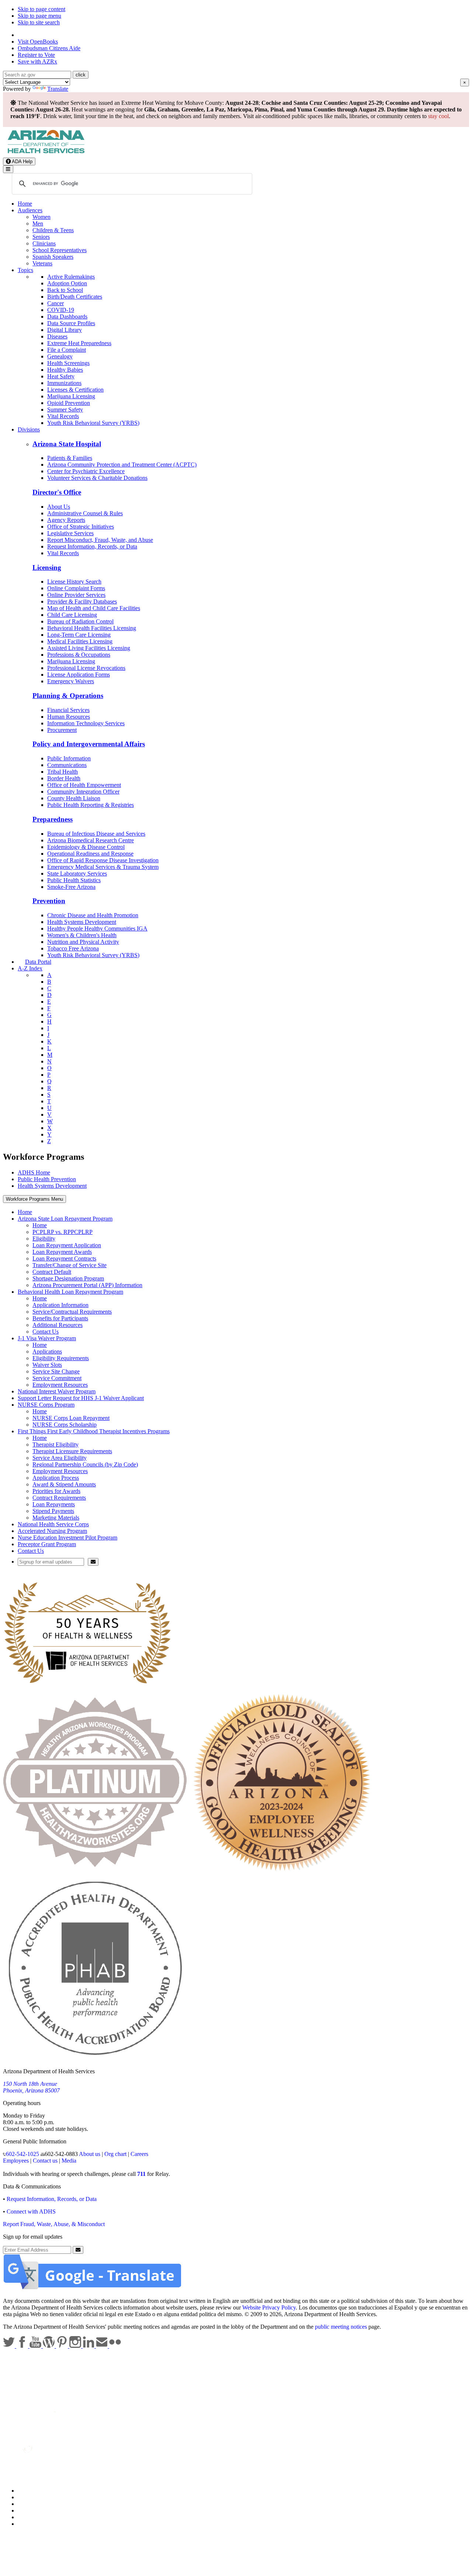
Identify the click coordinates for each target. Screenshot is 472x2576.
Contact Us (46, 1332)
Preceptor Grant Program (47, 1544)
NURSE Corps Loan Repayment (71, 1418)
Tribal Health (63, 772)
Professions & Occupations (79, 655)
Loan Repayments (54, 1504)
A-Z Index (30, 968)
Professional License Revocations (86, 668)
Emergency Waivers (71, 681)
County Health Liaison (74, 798)
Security (27, 2517)
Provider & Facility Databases (82, 601)
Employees (16, 2161)
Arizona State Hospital (67, 444)
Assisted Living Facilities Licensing (89, 648)
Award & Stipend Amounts (64, 1484)
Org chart (115, 2154)
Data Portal (38, 962)
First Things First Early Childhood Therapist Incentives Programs (94, 1431)
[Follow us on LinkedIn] (89, 2346)
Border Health (64, 778)
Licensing (47, 568)
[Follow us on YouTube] (36, 2346)
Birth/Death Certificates (75, 297)
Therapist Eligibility (55, 1445)
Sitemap (27, 2524)
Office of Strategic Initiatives (81, 527)
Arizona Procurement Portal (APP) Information (87, 1285)
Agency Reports (66, 520)
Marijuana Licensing (71, 396)
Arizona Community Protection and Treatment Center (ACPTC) (122, 465)
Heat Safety (61, 376)
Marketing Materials (56, 1518)
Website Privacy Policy (269, 2307)
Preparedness (53, 819)
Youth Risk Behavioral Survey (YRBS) (93, 423)
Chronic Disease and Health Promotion (93, 915)
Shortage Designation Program (68, 1278)
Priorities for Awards (56, 1491)
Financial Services (68, 710)
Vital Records (63, 416)
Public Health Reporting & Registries (91, 805)
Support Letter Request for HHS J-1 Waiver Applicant (81, 1398)
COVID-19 (61, 310)
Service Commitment (57, 1378)
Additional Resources (58, 1325)
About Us (59, 507)
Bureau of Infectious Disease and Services (96, 834)
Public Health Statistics (74, 880)
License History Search (74, 582)
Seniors (41, 237)
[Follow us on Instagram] (76, 2346)
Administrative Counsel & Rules (85, 513)
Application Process (56, 1478)
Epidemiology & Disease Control (86, 847)
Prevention (49, 901)
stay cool (438, 116)
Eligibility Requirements (61, 1358)
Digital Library (65, 330)
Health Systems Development (82, 922)
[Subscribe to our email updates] (103, 2346)
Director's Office (57, 492)
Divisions (29, 429)
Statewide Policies (39, 2491)
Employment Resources (60, 1385)
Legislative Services (70, 533)
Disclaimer (30, 2510)
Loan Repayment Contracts (64, 1258)
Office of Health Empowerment (84, 785)
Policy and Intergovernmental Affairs (89, 744)
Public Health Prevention (47, 1179)
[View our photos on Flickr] (115, 2346)
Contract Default (52, 1272)
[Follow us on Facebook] (23, 2346)
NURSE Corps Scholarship (65, 1425)
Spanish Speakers (53, 257)
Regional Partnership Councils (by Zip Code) (85, 1464)
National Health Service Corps (53, 1524)
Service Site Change (56, 1371)
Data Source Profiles (71, 323)
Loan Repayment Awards (62, 1252)
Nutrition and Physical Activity (83, 942)
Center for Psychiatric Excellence (86, 471)
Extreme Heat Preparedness (79, 343)
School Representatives (60, 250)
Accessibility (33, 2504)
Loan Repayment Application (67, 1245)
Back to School (65, 290)
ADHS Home (34, 1172)
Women (41, 217)
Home (25, 204)
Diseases (57, 336)
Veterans (42, 263)
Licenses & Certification (75, 390)
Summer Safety (65, 410)
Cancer (55, 303)
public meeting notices (341, 2327)
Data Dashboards (67, 317)
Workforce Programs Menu (34, 1199)
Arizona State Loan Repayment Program (65, 1219)
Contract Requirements (59, 1498)
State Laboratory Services (77, 873)
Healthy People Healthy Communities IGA (97, 928)
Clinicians (44, 243)
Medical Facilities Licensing (80, 641)
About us (90, 2154)
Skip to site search (39, 22)
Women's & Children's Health (82, 935)
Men (38, 223)
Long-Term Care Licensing (79, 635)
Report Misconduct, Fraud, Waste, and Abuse (100, 540)
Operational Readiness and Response (90, 854)
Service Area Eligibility (60, 1458)
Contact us (45, 2161)
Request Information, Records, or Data (92, 546)
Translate (58, 89)
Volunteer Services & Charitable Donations (97, 478)
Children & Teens (53, 230)
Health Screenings (68, 363)
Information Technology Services (86, 723)
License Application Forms (79, 675)
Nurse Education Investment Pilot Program (67, 1538)
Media (69, 2161)
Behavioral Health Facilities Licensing (92, 628)
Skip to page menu (39, 16)
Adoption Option (67, 283)
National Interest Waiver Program (57, 1391)
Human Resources (69, 717)
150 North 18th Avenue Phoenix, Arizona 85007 (31, 2087)
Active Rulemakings (71, 277)
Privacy (27, 2497)
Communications (67, 765)
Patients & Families (70, 458)
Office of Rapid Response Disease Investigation (103, 860)
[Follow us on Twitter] (10, 2346)
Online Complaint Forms (76, 588)
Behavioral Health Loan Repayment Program (70, 1292)
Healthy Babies (65, 370)
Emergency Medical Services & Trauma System (103, 867)
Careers (139, 2154)
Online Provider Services (76, 595)
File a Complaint (67, 350)
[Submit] (93, 1562)
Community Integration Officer (83, 792)
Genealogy (60, 356)
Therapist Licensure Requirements (72, 1451)
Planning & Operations (68, 696)
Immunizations (64, 383)
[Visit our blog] (49, 2346)
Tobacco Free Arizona (73, 948)
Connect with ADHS (31, 2212)
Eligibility (44, 1239)
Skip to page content (41, 9)
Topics (25, 270)
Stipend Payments (53, 1511)
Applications (47, 1351)
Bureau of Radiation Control (80, 621)
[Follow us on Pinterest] (63, 2346)
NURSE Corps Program (46, 1405)
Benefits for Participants (60, 1318)
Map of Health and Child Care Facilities (94, 608)
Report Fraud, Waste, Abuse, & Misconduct (54, 2224)
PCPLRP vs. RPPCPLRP (63, 1232)
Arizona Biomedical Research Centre (91, 840)
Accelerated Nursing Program (52, 1531)
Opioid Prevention (69, 403)
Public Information (69, 758)
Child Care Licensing (72, 615)
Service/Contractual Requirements (72, 1312)
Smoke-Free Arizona (71, 887)
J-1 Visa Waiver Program (47, 1338)
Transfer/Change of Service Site (70, 1265)
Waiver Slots (47, 1365)
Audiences (30, 210)
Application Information (60, 1305)
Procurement (62, 730)
